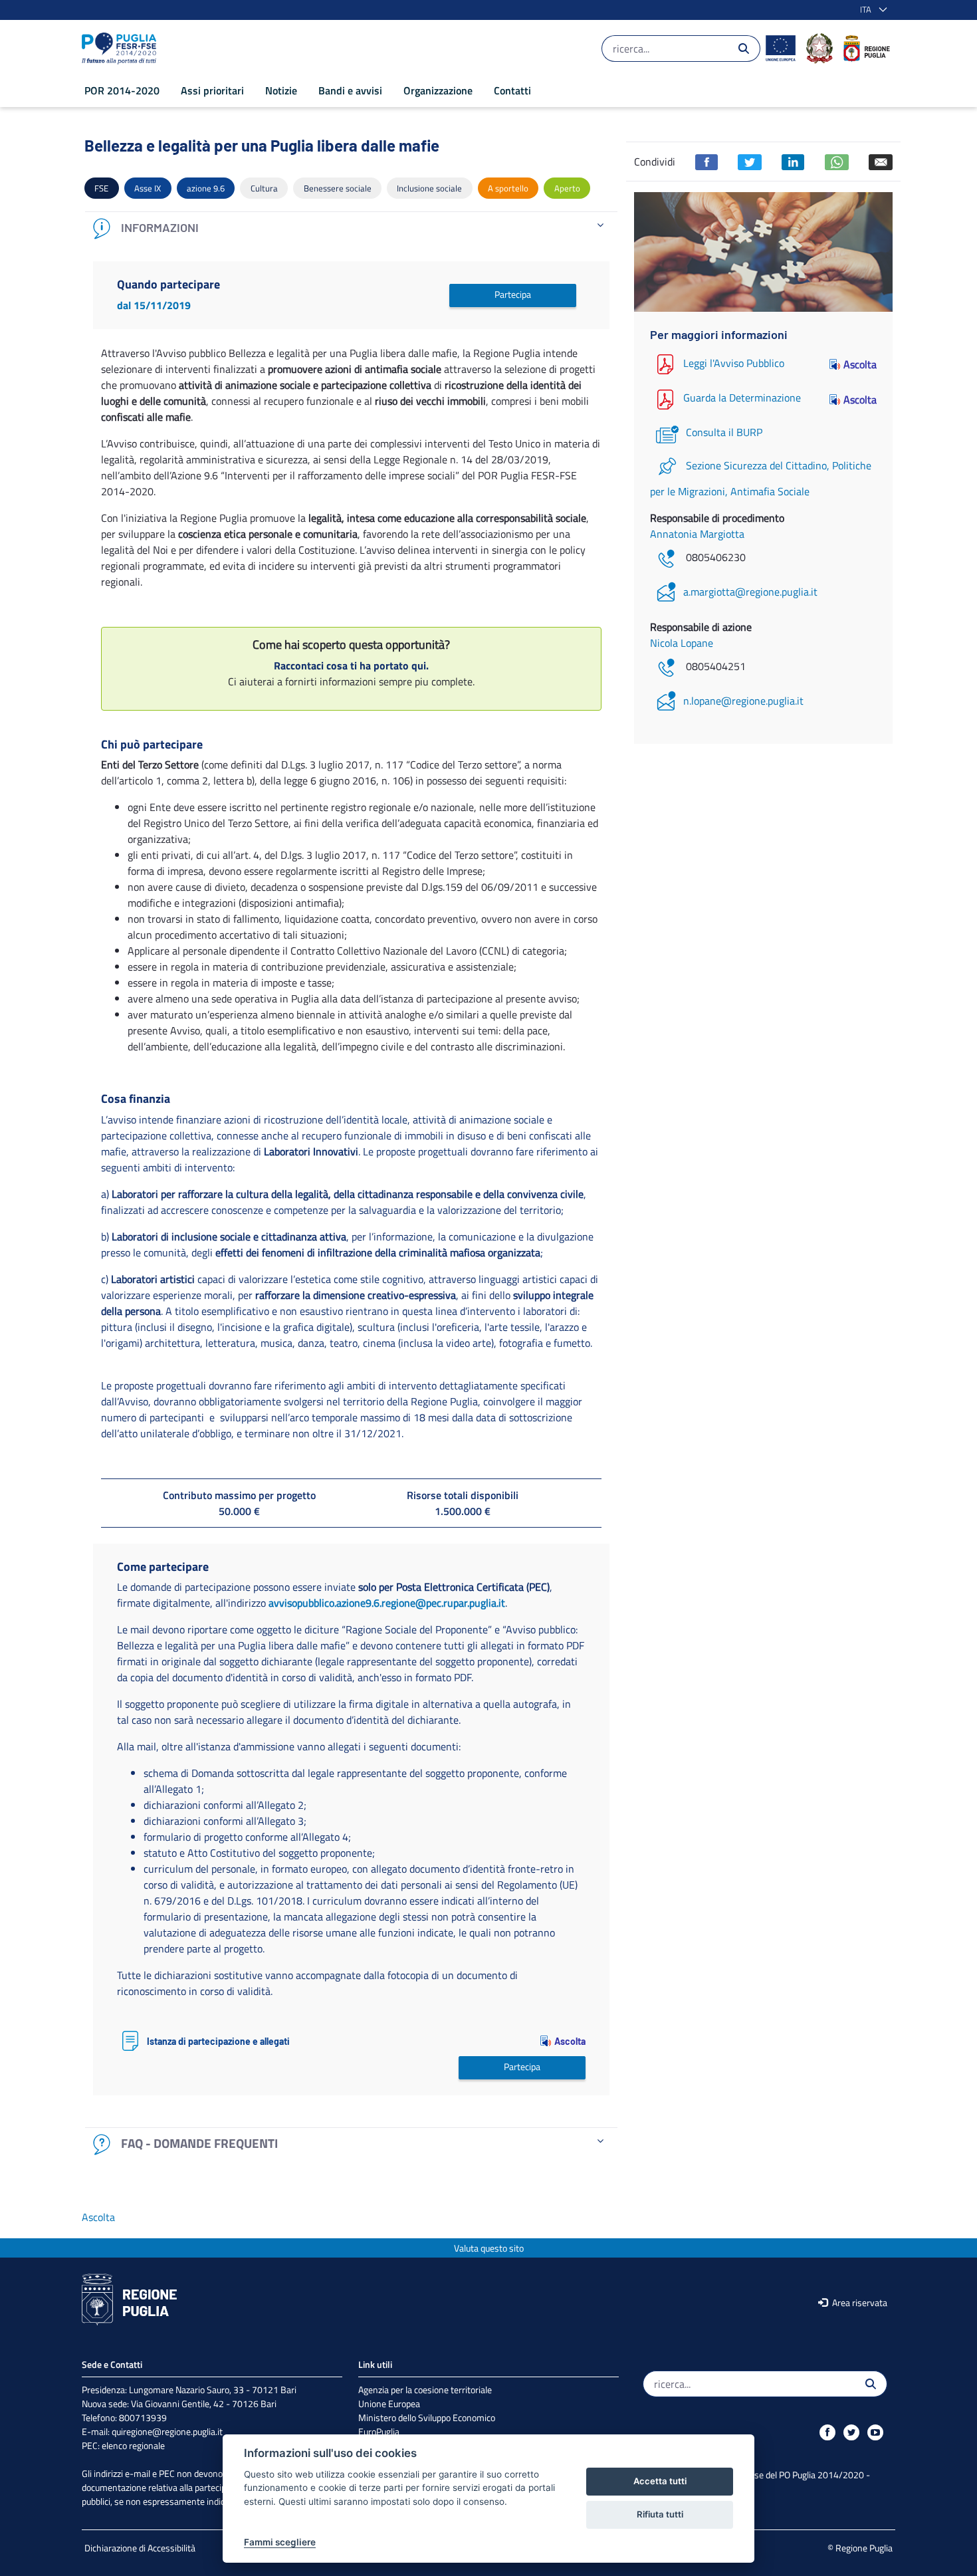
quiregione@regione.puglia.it (167, 2431)
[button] (871, 10)
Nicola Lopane (682, 643)
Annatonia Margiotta (697, 534)
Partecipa (513, 294)
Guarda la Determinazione (742, 398)
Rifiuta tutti (660, 2514)
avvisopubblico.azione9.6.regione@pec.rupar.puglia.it (387, 1603)
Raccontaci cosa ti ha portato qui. (351, 665)
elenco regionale (133, 2445)
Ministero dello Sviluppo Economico (427, 2417)
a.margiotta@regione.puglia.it (750, 592)
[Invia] (744, 49)
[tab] (351, 228)
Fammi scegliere (280, 2542)
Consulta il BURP (724, 432)
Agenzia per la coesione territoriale (425, 2390)
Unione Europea (389, 2403)
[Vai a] (122, 49)
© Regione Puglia (860, 2548)
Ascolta (570, 2041)
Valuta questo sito (489, 2248)
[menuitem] (122, 90)
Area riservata (859, 2302)
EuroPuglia (379, 2431)
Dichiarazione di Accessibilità (140, 2548)
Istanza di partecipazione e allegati (218, 2042)
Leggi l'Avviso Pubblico (734, 363)
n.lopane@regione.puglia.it (743, 701)
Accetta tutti (660, 2481)
